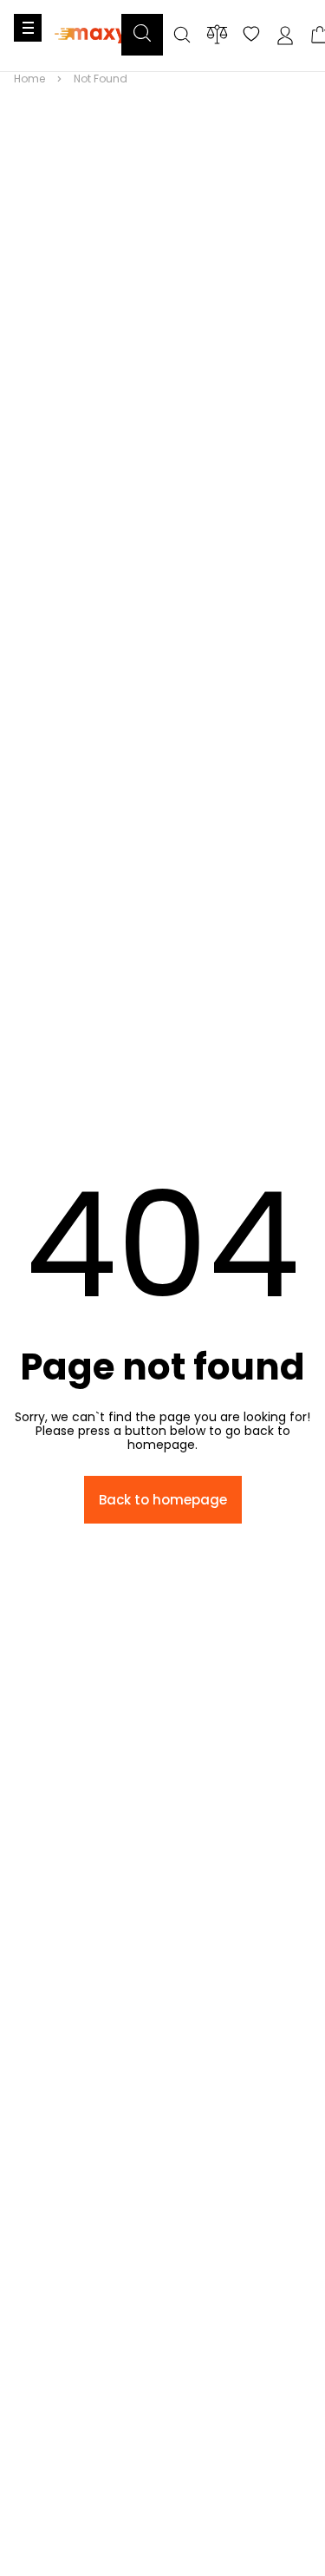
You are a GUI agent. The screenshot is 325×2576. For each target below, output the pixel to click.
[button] (142, 35)
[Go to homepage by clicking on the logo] (91, 53)
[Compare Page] (217, 34)
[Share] (251, 36)
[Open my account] (285, 36)
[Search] (182, 36)
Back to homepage (163, 1500)
